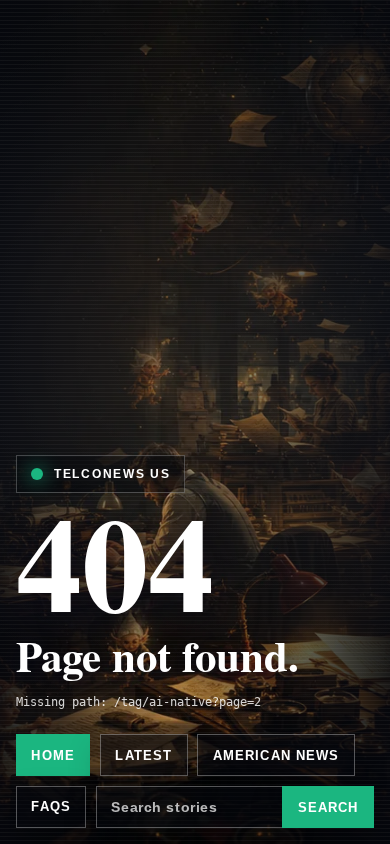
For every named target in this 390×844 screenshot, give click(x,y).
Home (53, 755)
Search (328, 807)
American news (276, 755)
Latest (143, 755)
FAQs (51, 806)
